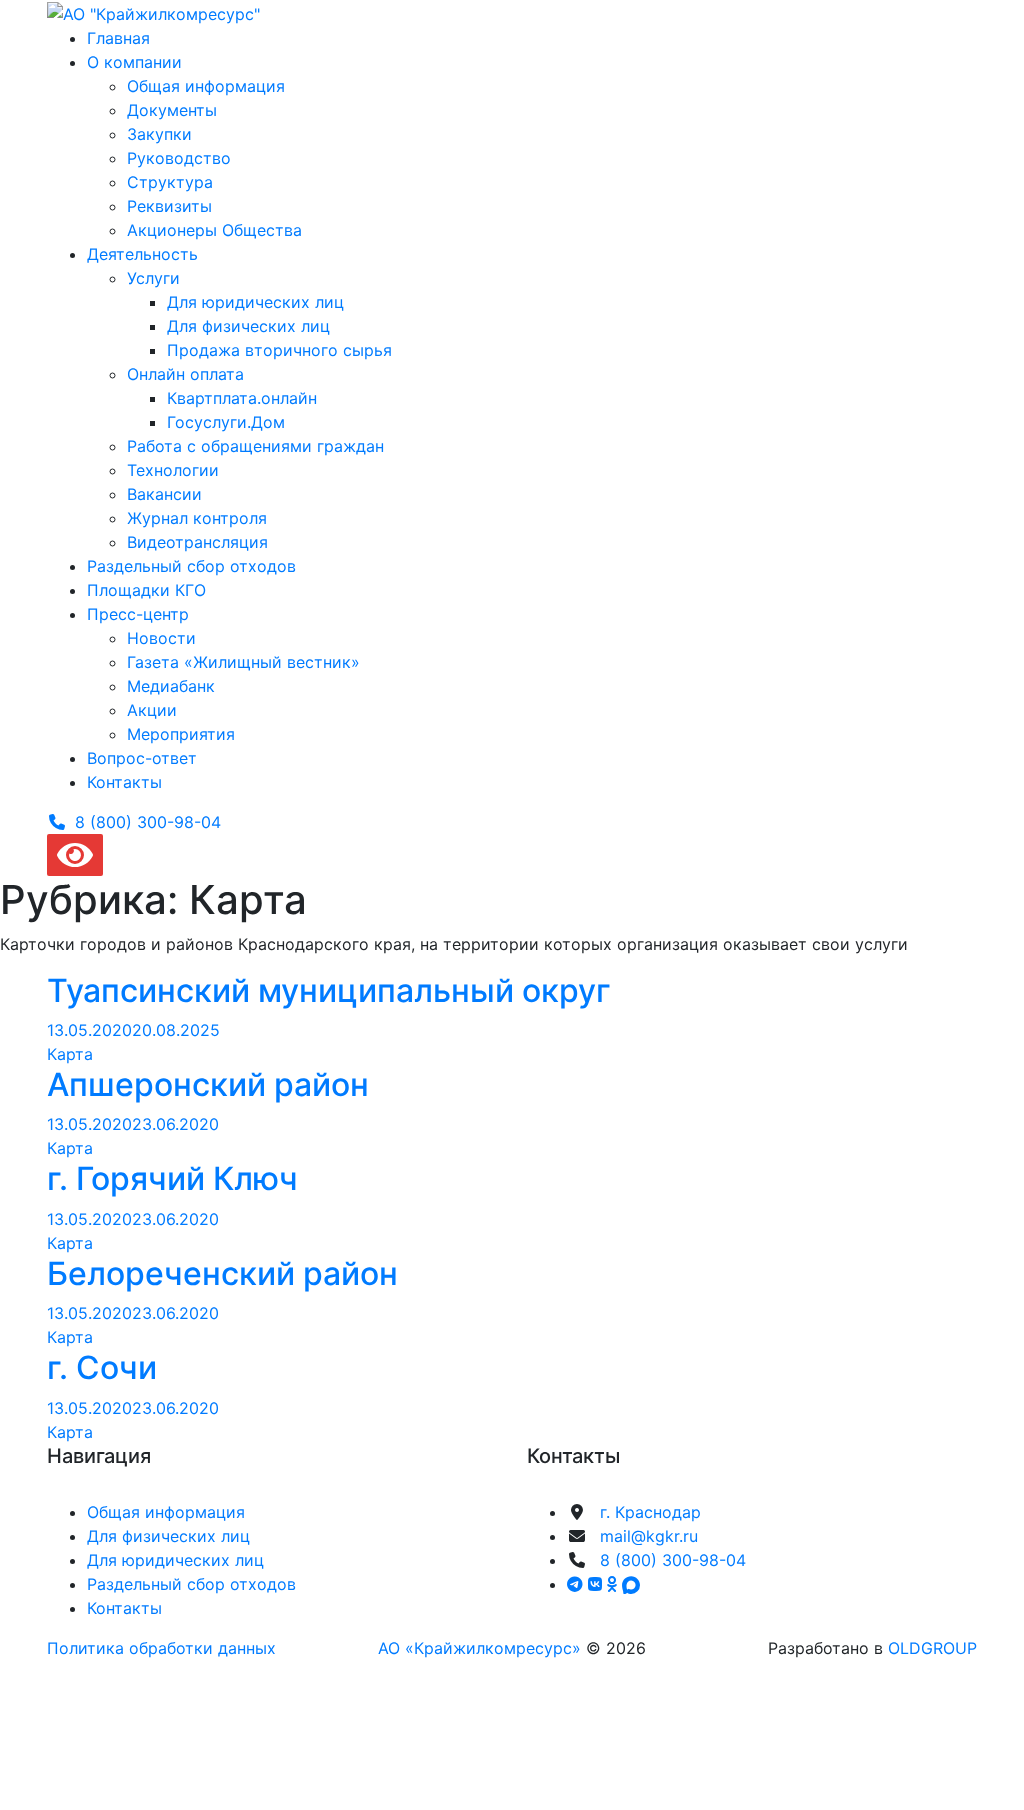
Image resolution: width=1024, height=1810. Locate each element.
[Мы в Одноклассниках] (614, 1584)
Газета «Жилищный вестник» (243, 662)
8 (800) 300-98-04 (673, 1560)
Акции (152, 710)
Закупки (159, 134)
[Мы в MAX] (631, 1584)
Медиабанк (171, 686)
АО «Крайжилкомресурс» (479, 1648)
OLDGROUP (932, 1648)
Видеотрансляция (197, 542)
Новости (161, 638)
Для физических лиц (248, 326)
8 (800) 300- (148, 822)
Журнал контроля (197, 518)
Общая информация (206, 86)
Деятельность (142, 254)
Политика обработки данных (161, 1648)
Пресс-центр (138, 614)
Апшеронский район (208, 1084)
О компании (134, 62)
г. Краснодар (650, 1512)
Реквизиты (169, 206)
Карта (70, 1054)
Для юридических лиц (255, 302)
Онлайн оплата (185, 374)
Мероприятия (181, 734)
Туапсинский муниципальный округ (329, 990)
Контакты (124, 782)
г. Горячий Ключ (172, 1178)
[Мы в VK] (597, 1584)
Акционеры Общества (214, 230)
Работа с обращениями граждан (255, 446)
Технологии (173, 470)
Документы (172, 110)
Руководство (179, 158)
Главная (118, 38)
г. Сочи (102, 1367)
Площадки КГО (146, 590)
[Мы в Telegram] (577, 1584)
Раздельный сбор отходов (191, 566)
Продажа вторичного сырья (279, 350)
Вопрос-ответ (142, 758)
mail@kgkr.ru (649, 1536)
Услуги (153, 278)
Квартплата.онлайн (242, 398)
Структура (170, 182)
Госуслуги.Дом (226, 422)
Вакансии (164, 494)
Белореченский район (222, 1273)
